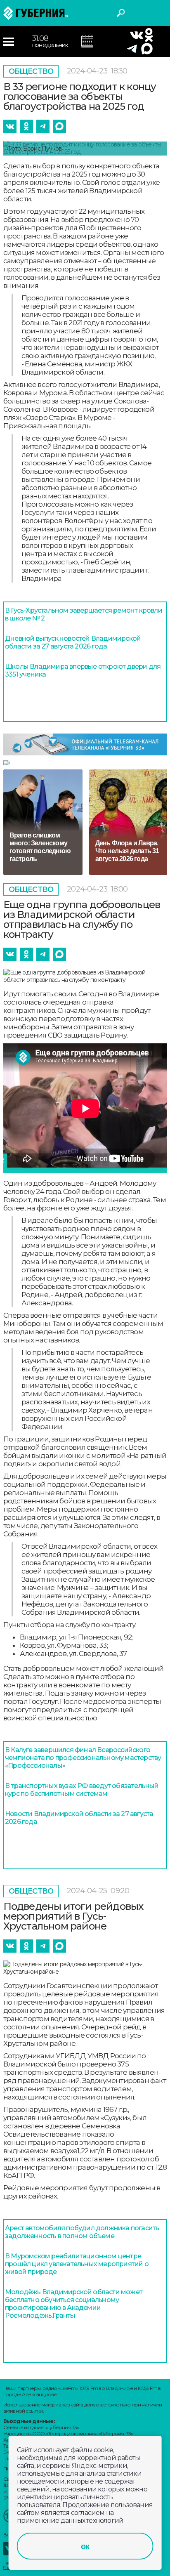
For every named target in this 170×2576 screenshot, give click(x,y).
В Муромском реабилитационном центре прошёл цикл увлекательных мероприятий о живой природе (77, 2264)
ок (85, 2546)
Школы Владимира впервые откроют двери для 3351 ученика (83, 670)
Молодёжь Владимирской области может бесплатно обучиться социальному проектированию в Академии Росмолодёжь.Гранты (74, 2304)
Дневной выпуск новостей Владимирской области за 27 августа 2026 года (73, 642)
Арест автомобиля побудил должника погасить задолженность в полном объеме (82, 2232)
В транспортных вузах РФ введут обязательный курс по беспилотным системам (82, 1790)
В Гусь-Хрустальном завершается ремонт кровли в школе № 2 (84, 614)
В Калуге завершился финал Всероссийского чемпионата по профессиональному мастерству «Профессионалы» (83, 1758)
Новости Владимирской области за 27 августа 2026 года (79, 1818)
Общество (31, 71)
